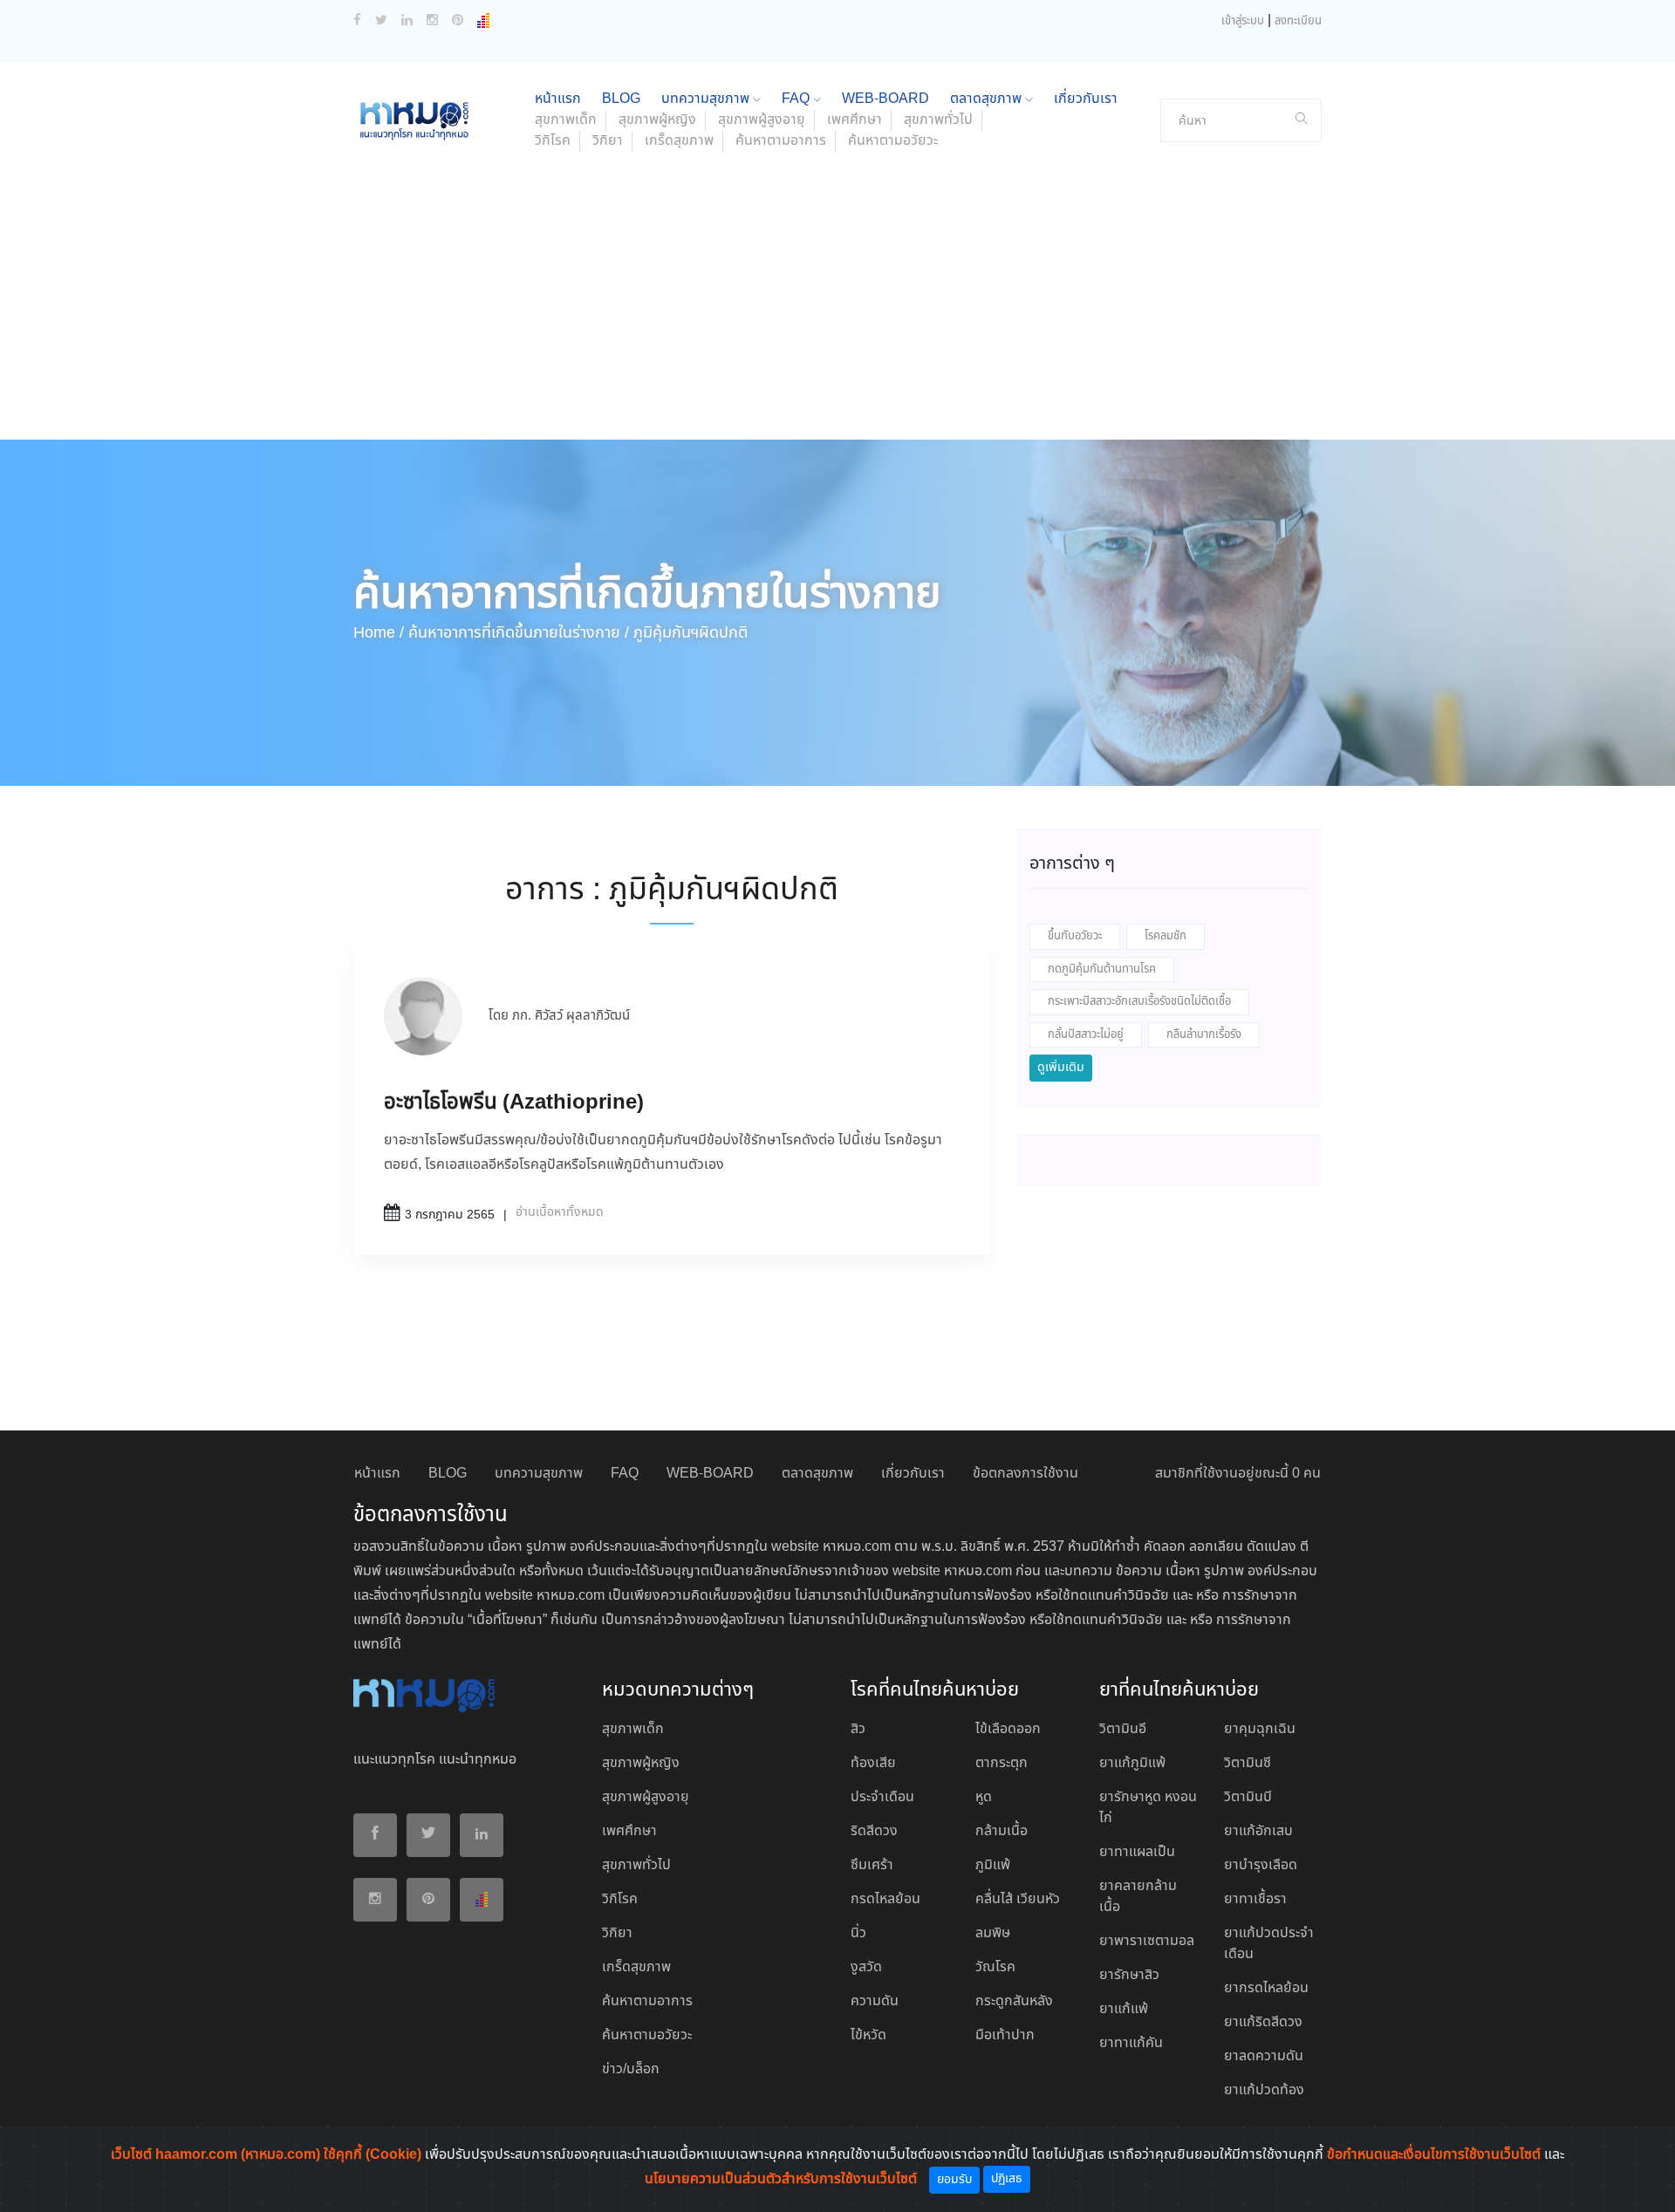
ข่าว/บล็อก (631, 2069)
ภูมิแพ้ (993, 1865)
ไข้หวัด (868, 2035)
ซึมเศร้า (872, 1865)
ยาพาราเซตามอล (1147, 1941)
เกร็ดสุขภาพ (679, 141)
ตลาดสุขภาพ (988, 99)
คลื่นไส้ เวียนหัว (1018, 1899)
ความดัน (875, 2001)
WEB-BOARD (885, 99)
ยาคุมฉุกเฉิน (1260, 1729)
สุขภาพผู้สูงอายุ (762, 120)
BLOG (621, 99)
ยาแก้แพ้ (1124, 2009)
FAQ (797, 99)
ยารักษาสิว (1129, 1975)
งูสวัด (866, 1967)
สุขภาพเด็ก (566, 120)
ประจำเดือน (882, 1797)
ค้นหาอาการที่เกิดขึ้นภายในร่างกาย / (519, 633)
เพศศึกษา (855, 120)
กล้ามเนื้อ (1002, 1831)
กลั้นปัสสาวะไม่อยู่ (1086, 1035)
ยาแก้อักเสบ (1258, 1831)
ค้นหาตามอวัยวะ (893, 141)
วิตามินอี (1123, 1729)
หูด (984, 1797)
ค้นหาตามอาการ (781, 141)
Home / (379, 633)
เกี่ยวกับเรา (1086, 99)
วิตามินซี (1248, 1763)
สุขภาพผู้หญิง (657, 120)
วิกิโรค (553, 141)
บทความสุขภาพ (707, 99)
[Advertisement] (837, 309)
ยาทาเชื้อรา (1255, 1899)
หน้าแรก (558, 99)
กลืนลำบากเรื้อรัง (1204, 1035)
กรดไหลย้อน (885, 1899)
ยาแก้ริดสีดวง (1263, 2022)
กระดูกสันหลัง (1014, 2001)
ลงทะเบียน (1298, 21)
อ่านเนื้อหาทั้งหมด (560, 1212)
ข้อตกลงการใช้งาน (1026, 1474)
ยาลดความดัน (1264, 2056)
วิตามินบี (1248, 1797)
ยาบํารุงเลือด (1261, 1865)
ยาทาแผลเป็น (1137, 1852)
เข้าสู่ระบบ (1243, 21)
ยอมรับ (954, 2180)
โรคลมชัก (1166, 936)
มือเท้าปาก (1005, 2035)
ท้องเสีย (873, 1763)
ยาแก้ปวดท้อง (1264, 2090)
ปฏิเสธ (1007, 2179)
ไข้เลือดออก (1008, 1729)
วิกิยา (608, 141)
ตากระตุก (1002, 1763)
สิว (858, 1729)
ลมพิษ (993, 1933)
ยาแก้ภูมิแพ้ (1132, 1763)
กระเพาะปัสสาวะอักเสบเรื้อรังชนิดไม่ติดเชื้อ (1139, 1002)
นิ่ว (858, 1933)
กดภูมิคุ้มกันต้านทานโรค (1102, 969)
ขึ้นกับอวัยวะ (1075, 936)
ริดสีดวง (874, 1831)
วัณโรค (995, 1967)
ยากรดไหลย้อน (1266, 1988)
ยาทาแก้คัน (1131, 2043)
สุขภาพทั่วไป (938, 120)
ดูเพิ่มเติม (1061, 1068)
